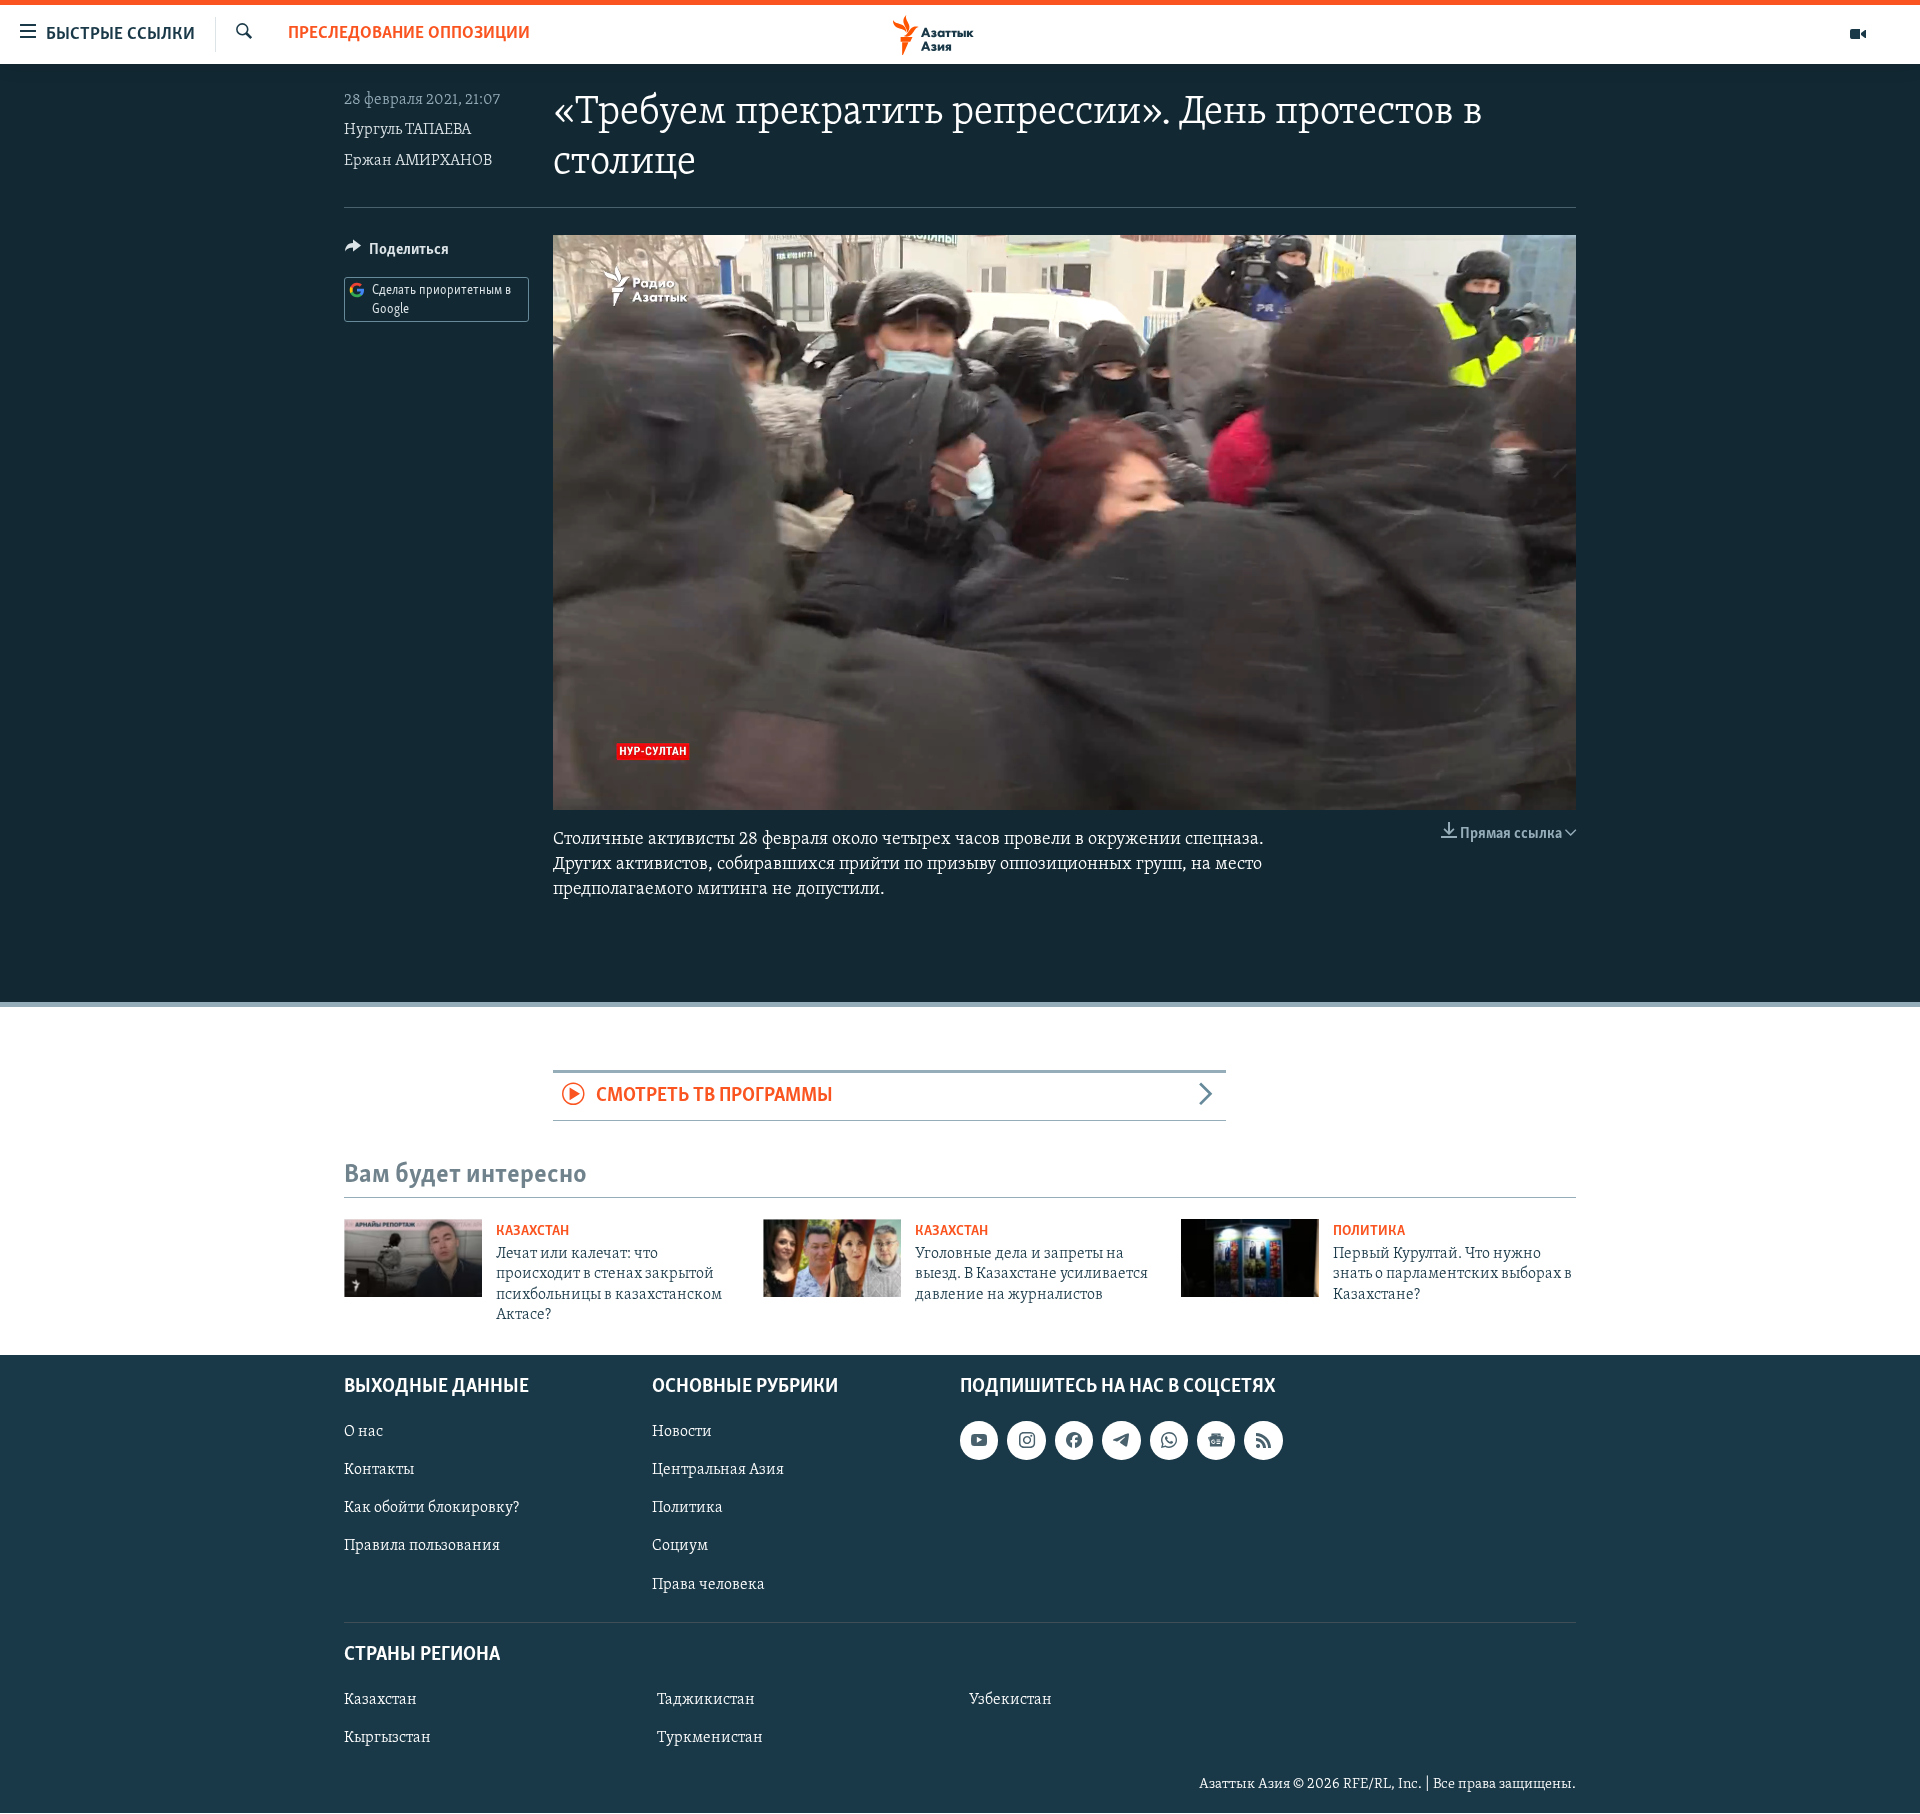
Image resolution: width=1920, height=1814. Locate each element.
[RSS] (1263, 1441)
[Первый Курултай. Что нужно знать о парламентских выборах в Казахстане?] (1250, 1258)
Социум (680, 1547)
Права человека (708, 1585)
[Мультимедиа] (1858, 34)
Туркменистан (710, 1738)
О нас (363, 1433)
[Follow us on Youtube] (979, 1441)
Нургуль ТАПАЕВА (407, 130)
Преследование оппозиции (409, 34)
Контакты (379, 1471)
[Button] (397, 254)
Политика (1369, 1231)
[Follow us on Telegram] (1121, 1441)
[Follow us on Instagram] (1026, 1441)
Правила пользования (422, 1547)
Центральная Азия (718, 1471)
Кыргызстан (387, 1738)
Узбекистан (1010, 1700)
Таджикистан (706, 1700)
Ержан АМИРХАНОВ (418, 161)
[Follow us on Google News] (1216, 1441)
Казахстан (532, 1231)
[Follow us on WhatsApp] (1169, 1441)
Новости (682, 1433)
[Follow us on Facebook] (1074, 1441)
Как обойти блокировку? (431, 1509)
